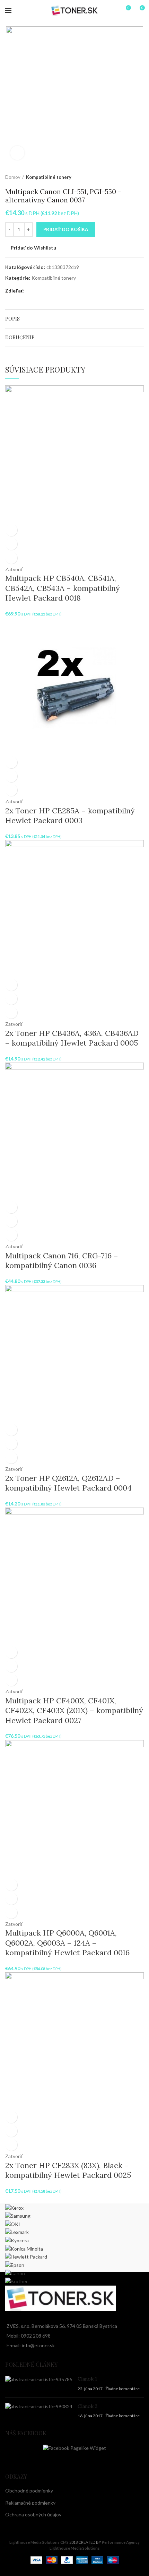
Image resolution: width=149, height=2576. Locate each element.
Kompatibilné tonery (49, 177)
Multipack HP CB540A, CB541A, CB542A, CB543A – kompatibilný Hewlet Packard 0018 (63, 588)
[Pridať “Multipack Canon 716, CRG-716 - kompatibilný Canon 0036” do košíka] (11, 1207)
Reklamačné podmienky (30, 2503)
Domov (13, 177)
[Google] (37, 291)
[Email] (41, 291)
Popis (12, 319)
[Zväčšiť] (17, 153)
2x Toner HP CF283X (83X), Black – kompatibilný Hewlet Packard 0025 (68, 2170)
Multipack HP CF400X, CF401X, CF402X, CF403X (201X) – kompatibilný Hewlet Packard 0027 (74, 1710)
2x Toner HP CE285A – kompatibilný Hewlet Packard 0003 (70, 816)
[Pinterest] (45, 291)
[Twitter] (33, 291)
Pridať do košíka (66, 229)
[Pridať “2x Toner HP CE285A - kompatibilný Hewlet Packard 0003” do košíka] (11, 762)
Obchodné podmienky (29, 2491)
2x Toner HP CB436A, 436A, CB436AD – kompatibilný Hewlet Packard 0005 (72, 1038)
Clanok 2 (87, 2406)
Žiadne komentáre (122, 2389)
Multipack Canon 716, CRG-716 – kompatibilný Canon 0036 (62, 1261)
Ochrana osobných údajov (33, 2514)
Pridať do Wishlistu (33, 248)
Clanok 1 (87, 2379)
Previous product (126, 177)
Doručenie (20, 337)
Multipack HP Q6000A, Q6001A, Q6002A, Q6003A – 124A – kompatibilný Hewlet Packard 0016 (67, 1943)
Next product (140, 177)
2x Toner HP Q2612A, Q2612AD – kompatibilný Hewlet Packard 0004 (68, 1483)
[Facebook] (28, 291)
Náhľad (11, 544)
